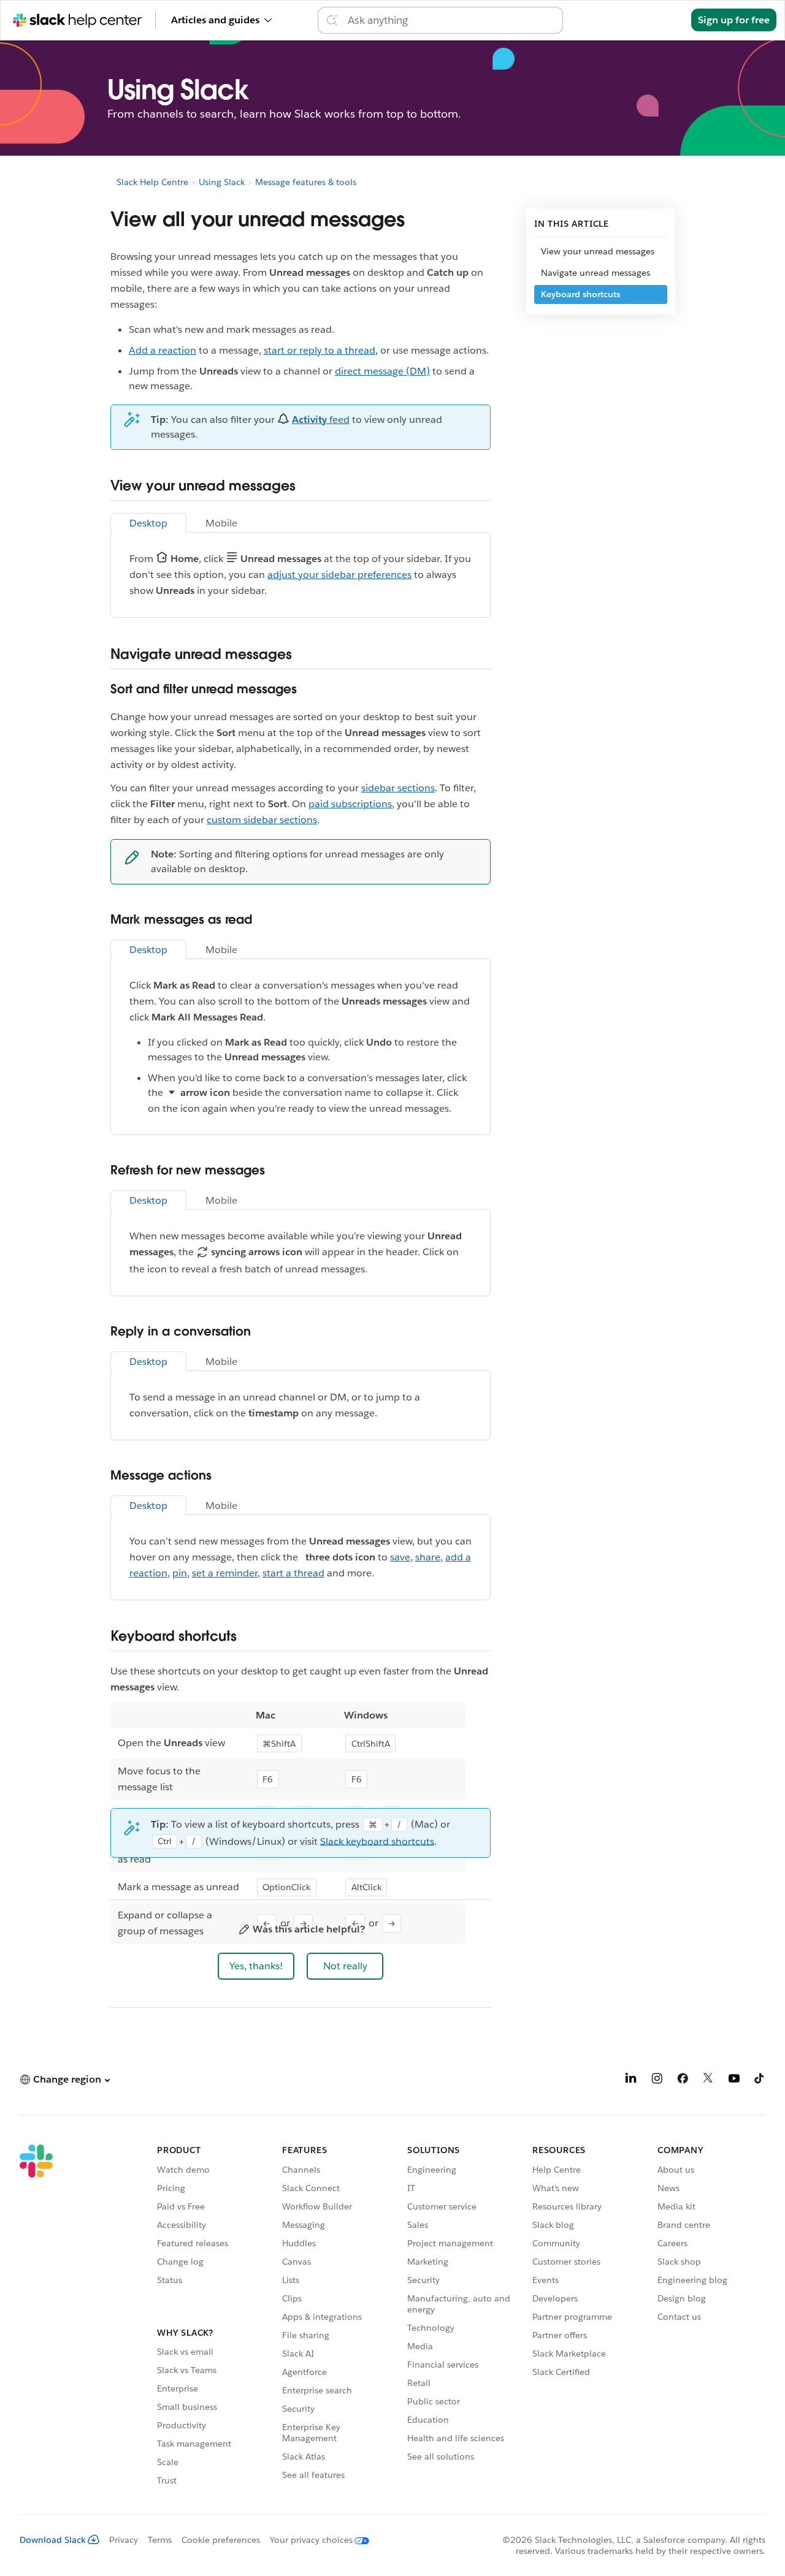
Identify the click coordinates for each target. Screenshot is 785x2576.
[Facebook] (683, 2080)
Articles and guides (215, 20)
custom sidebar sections (262, 820)
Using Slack (222, 182)
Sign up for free (734, 20)
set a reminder (225, 1573)
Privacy (124, 2540)
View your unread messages (598, 251)
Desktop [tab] (148, 523)
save (400, 1557)
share (428, 1557)
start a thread (293, 1573)
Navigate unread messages (595, 273)
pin (180, 1573)
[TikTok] (760, 2080)
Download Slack (53, 2540)
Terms (160, 2540)
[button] (256, 1966)
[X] (708, 2080)
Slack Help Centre (152, 182)
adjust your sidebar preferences (339, 575)
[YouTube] (734, 2080)
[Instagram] (657, 2080)
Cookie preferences (221, 2540)
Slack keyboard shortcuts (377, 1841)
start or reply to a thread (320, 350)
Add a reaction (163, 350)
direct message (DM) (382, 371)
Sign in (660, 20)
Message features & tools (306, 182)
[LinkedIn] (631, 2080)
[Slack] (36, 2317)
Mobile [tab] (221, 523)
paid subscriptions (350, 804)
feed (321, 420)
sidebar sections (398, 788)
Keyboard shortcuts (580, 294)
